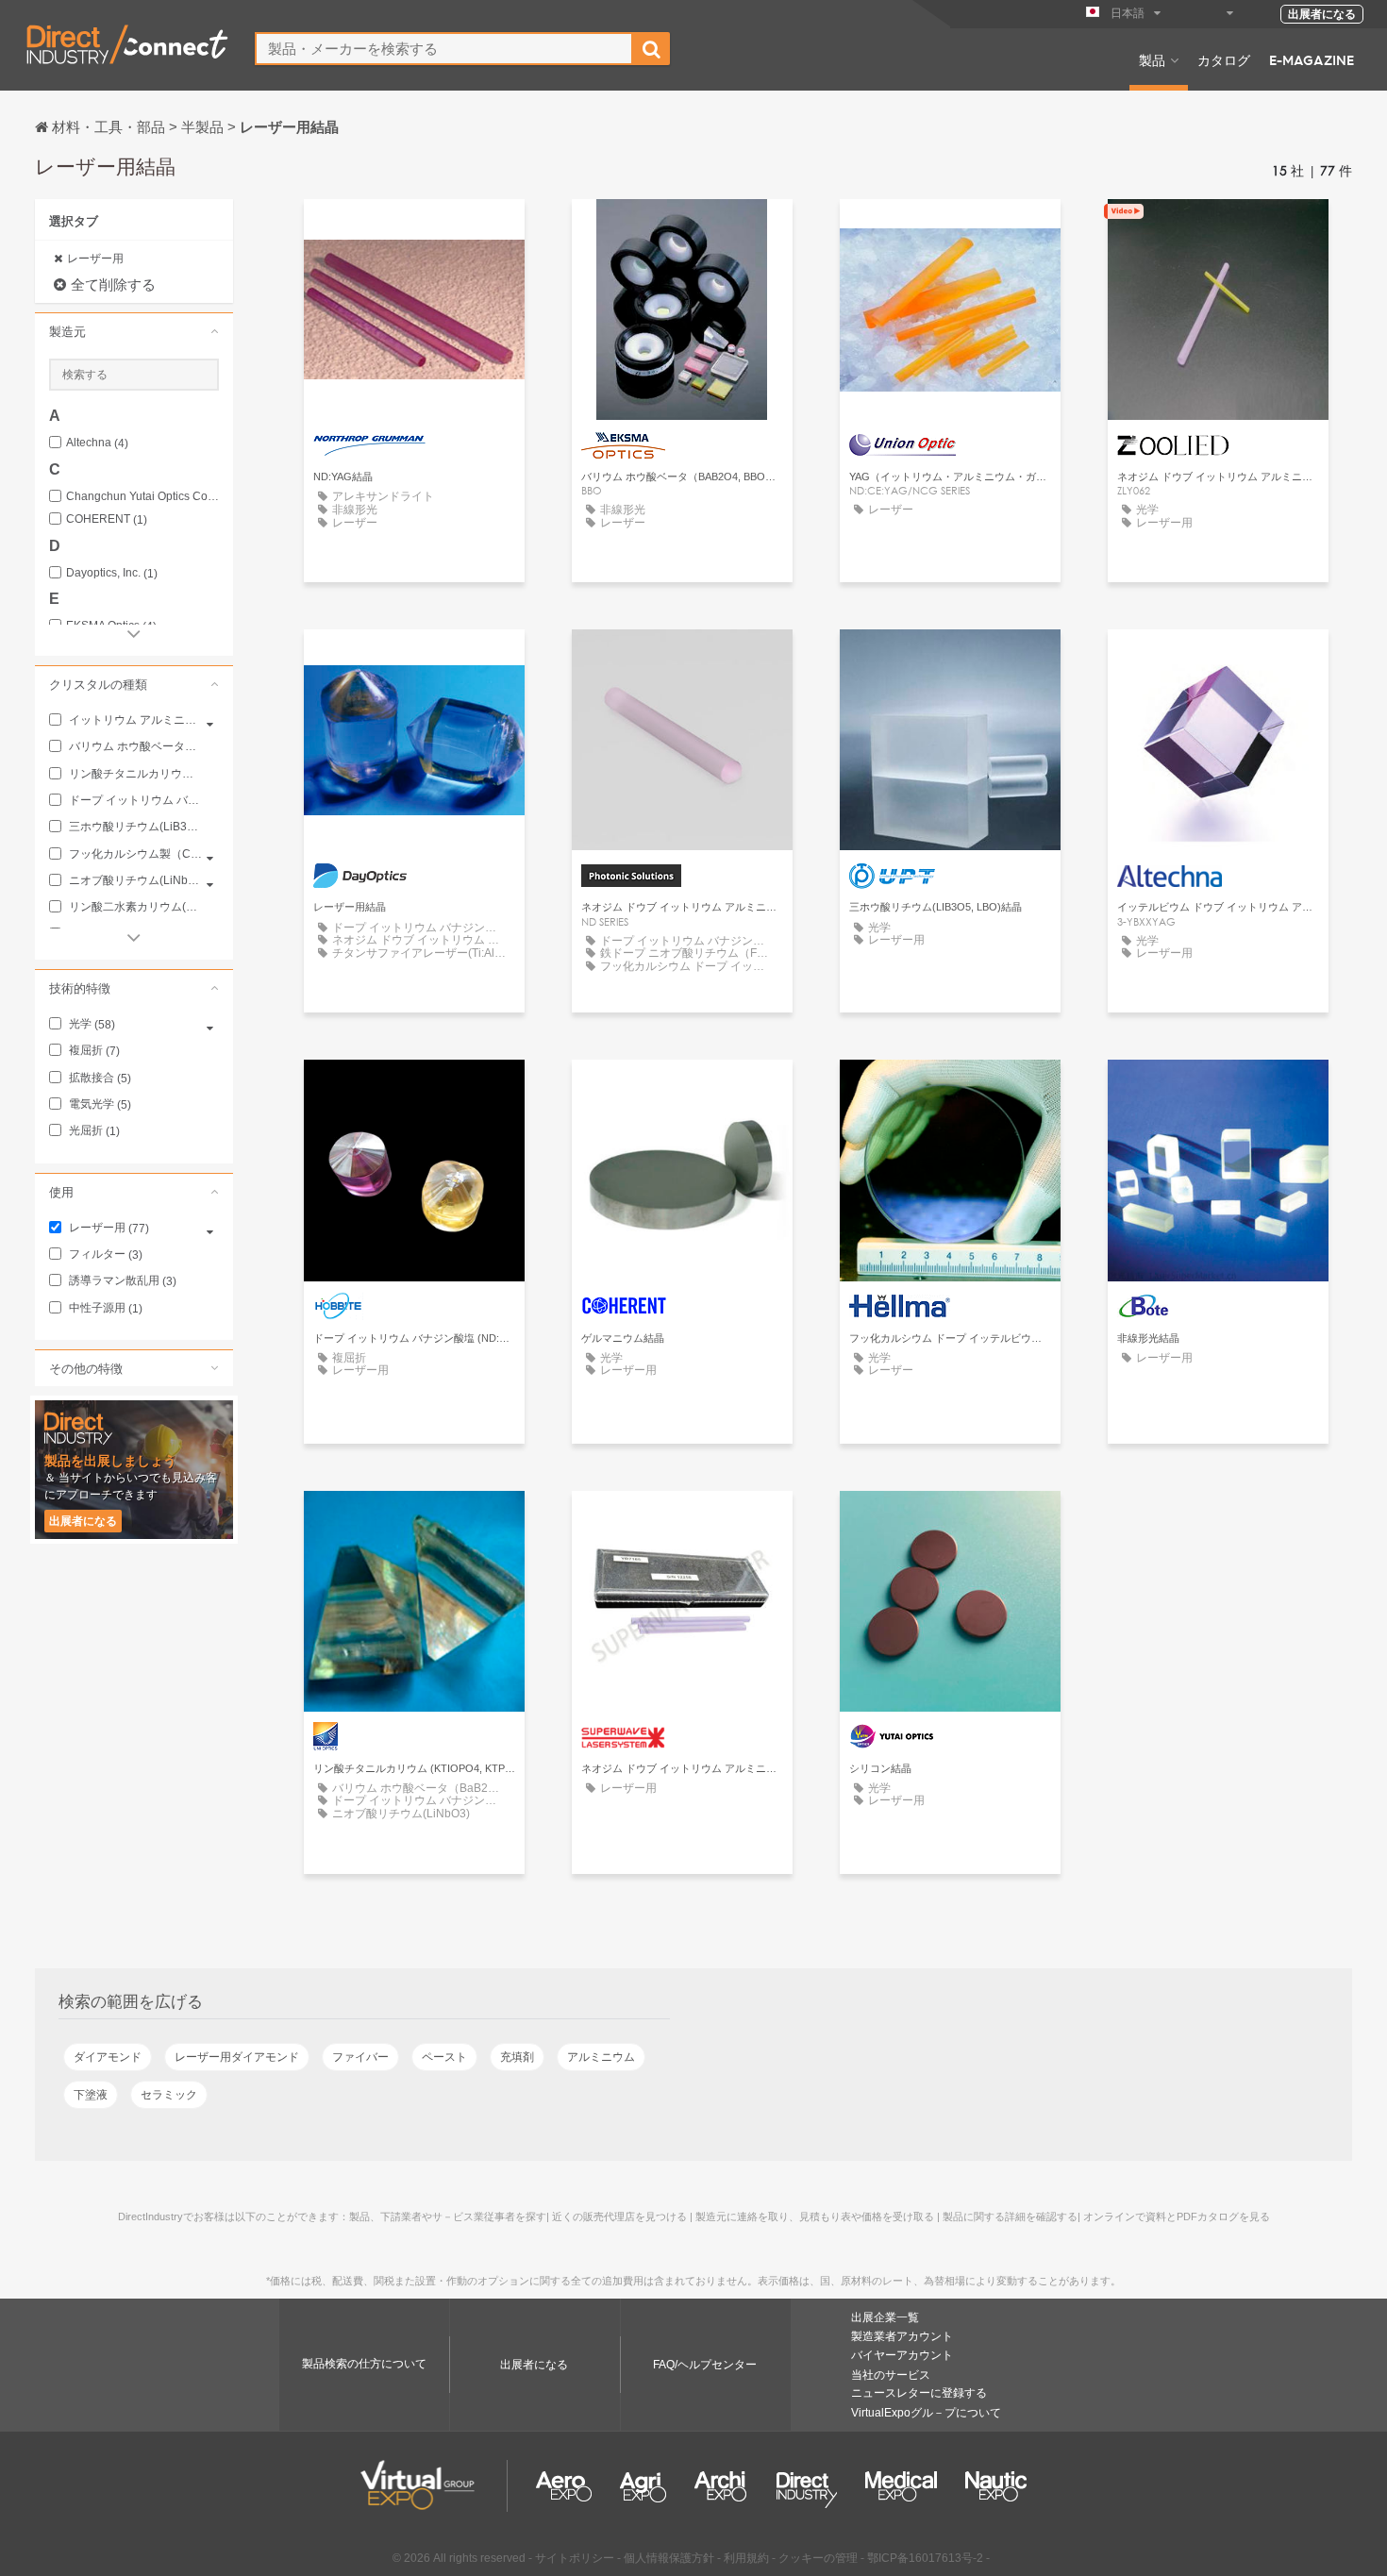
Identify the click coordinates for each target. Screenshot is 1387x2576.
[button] (134, 331)
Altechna (97, 443)
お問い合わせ (414, 231)
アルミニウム (601, 2057)
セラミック (169, 2095)
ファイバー (360, 2057)
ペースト (444, 2057)
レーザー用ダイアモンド (237, 2057)
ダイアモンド (108, 2057)
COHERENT (107, 519)
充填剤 (517, 2057)
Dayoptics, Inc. (112, 573)
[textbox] (444, 49)
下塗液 (91, 2095)
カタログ (1224, 59)
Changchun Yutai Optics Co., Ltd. (142, 497)
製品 (1152, 59)
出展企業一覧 (885, 2317)
